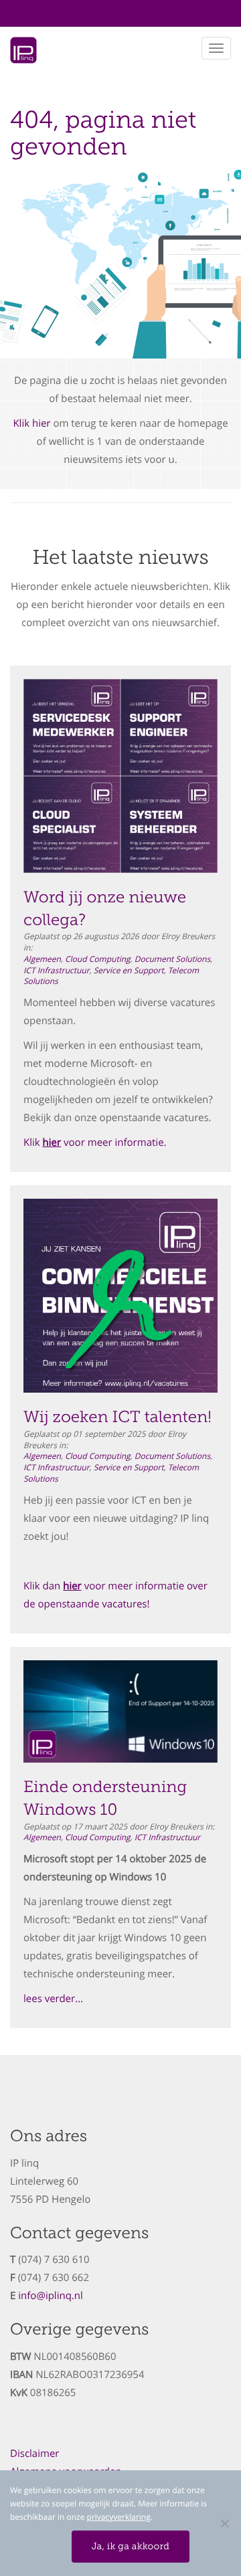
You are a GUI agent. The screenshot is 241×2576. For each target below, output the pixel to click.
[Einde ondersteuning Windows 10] (120, 1712)
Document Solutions (173, 959)
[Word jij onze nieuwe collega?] (120, 776)
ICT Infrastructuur (57, 971)
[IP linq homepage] (23, 54)
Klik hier (31, 423)
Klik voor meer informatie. (95, 1143)
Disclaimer (34, 2454)
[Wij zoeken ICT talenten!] (120, 1296)
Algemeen (42, 959)
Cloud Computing (98, 959)
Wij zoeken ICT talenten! (117, 1417)
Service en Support (129, 971)
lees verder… (53, 1999)
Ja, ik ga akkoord (131, 2546)
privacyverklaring (119, 2517)
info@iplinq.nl (51, 2296)
